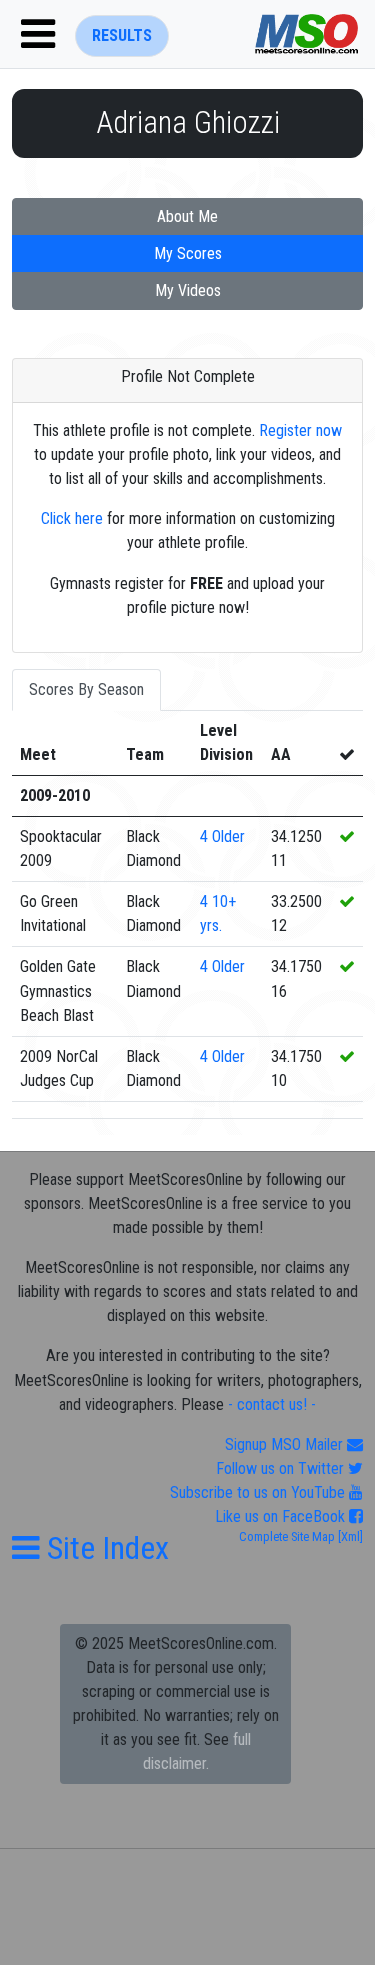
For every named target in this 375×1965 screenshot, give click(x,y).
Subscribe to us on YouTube (259, 1492)
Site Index (104, 1548)
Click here (72, 518)
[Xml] (349, 1536)
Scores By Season (86, 689)
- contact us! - (272, 1404)
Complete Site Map (287, 1536)
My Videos (188, 290)
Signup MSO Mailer (286, 1444)
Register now (300, 430)
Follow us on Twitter (282, 1468)
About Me (187, 216)
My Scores (188, 253)
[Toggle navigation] (38, 34)
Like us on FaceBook (282, 1516)
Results (122, 35)
